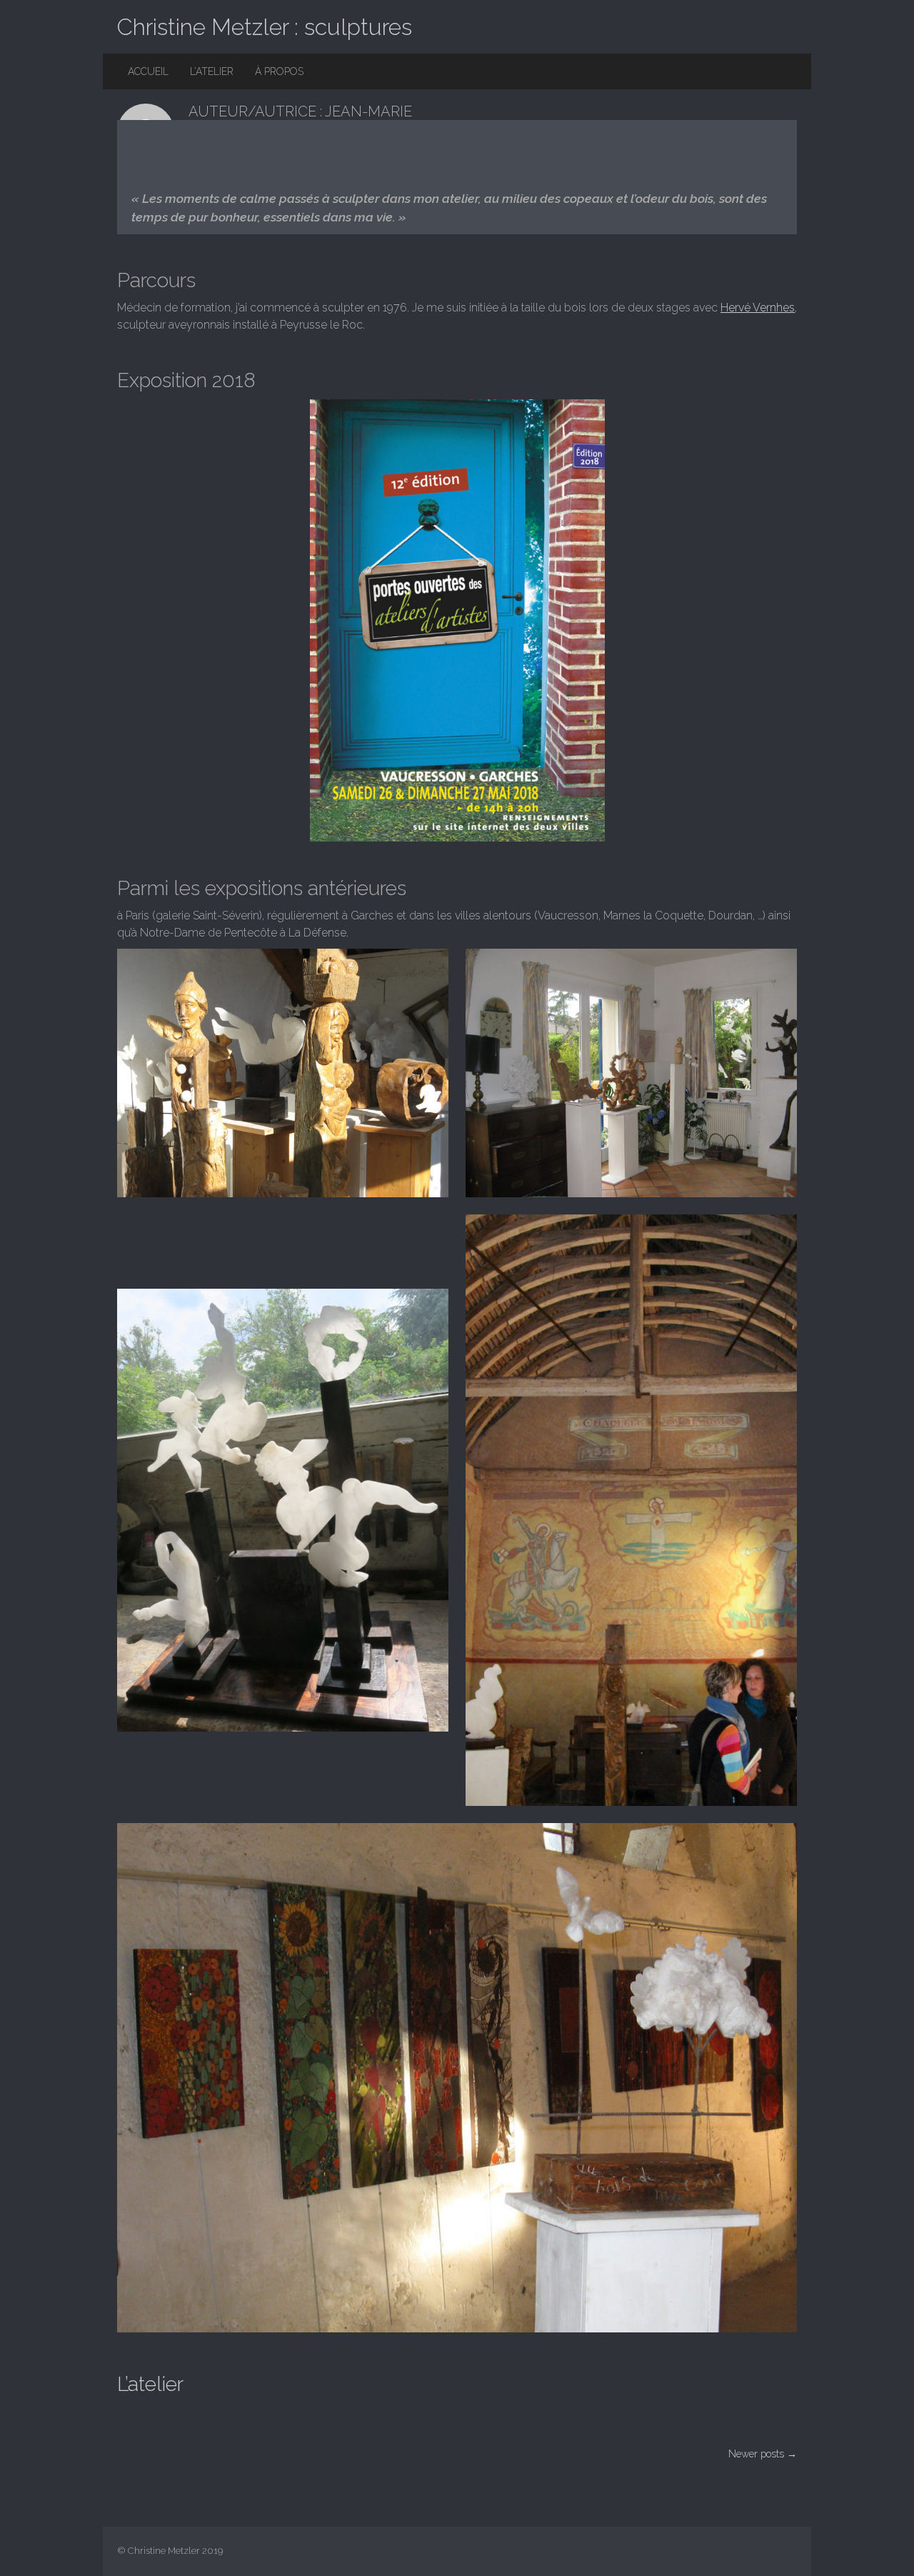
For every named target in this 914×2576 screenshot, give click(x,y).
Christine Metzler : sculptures (265, 27)
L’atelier (212, 71)
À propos (279, 71)
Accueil (148, 71)
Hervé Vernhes (758, 308)
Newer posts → (763, 2454)
